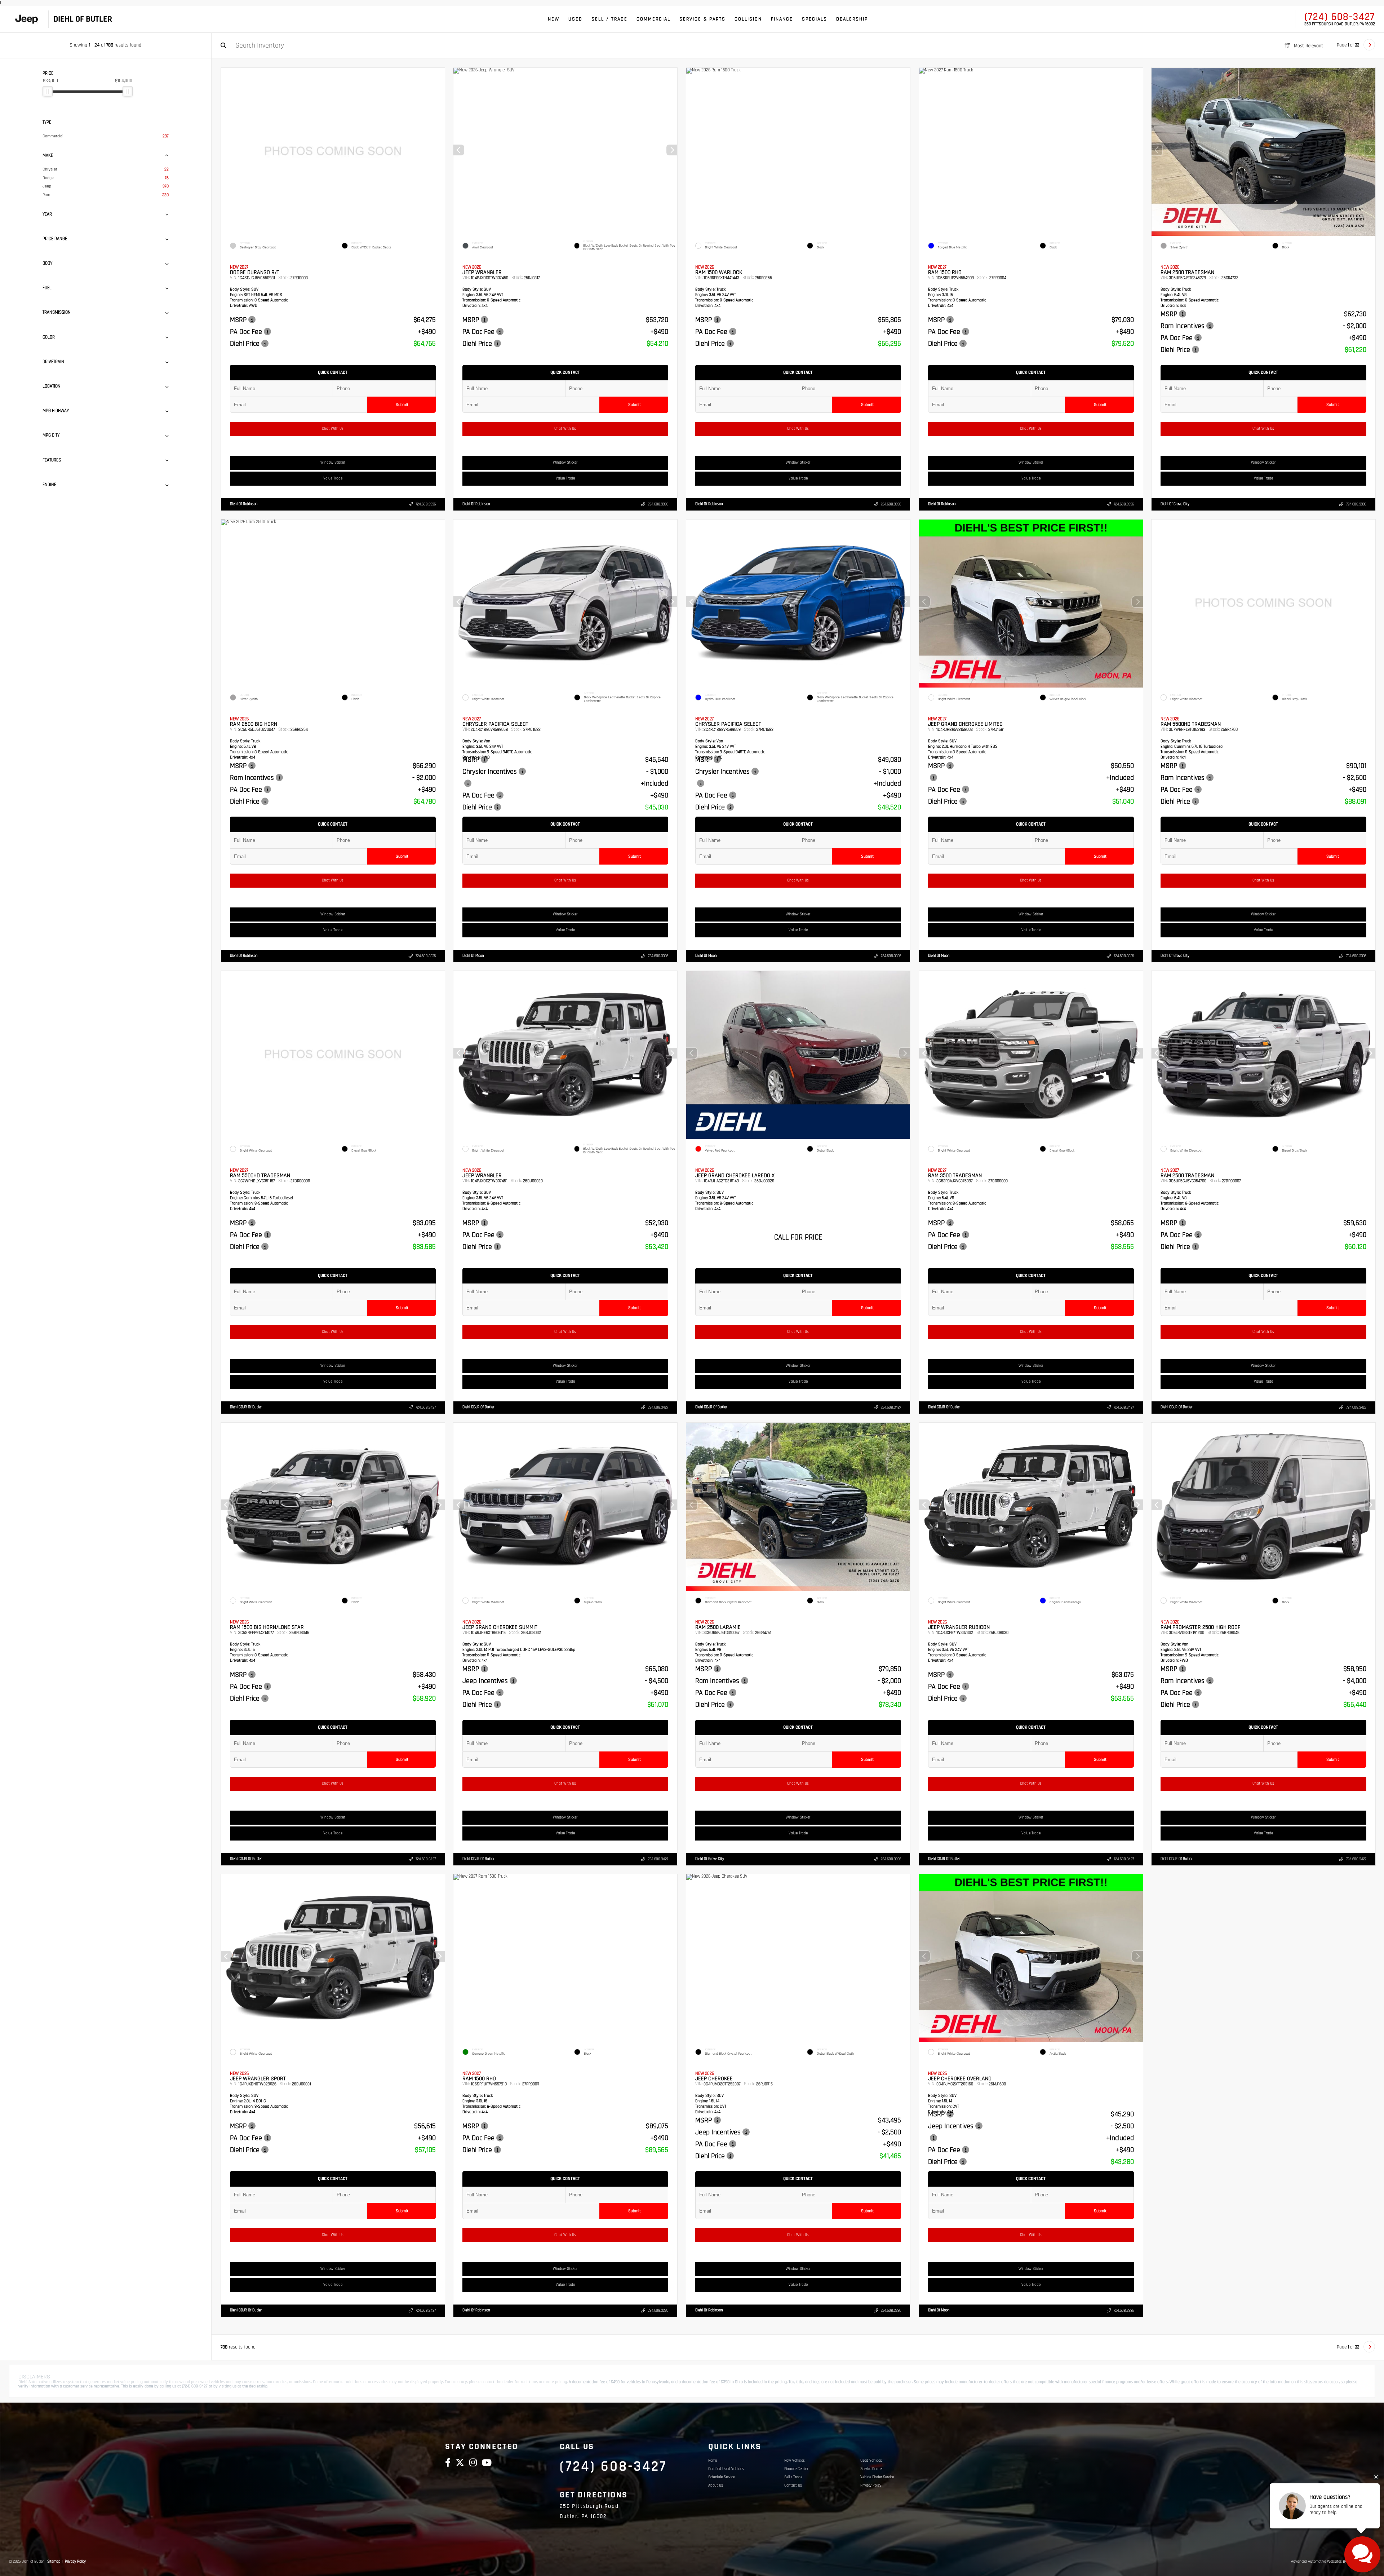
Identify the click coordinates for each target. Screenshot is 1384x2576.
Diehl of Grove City (1175, 504)
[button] (267, 334)
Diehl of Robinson (244, 504)
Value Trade (332, 478)
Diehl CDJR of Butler (246, 1407)
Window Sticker (333, 463)
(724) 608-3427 (1340, 17)
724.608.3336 (425, 504)
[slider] (48, 91)
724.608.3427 (425, 1408)
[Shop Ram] (26, 19)
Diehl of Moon (473, 956)
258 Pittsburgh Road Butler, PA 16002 (1340, 24)
